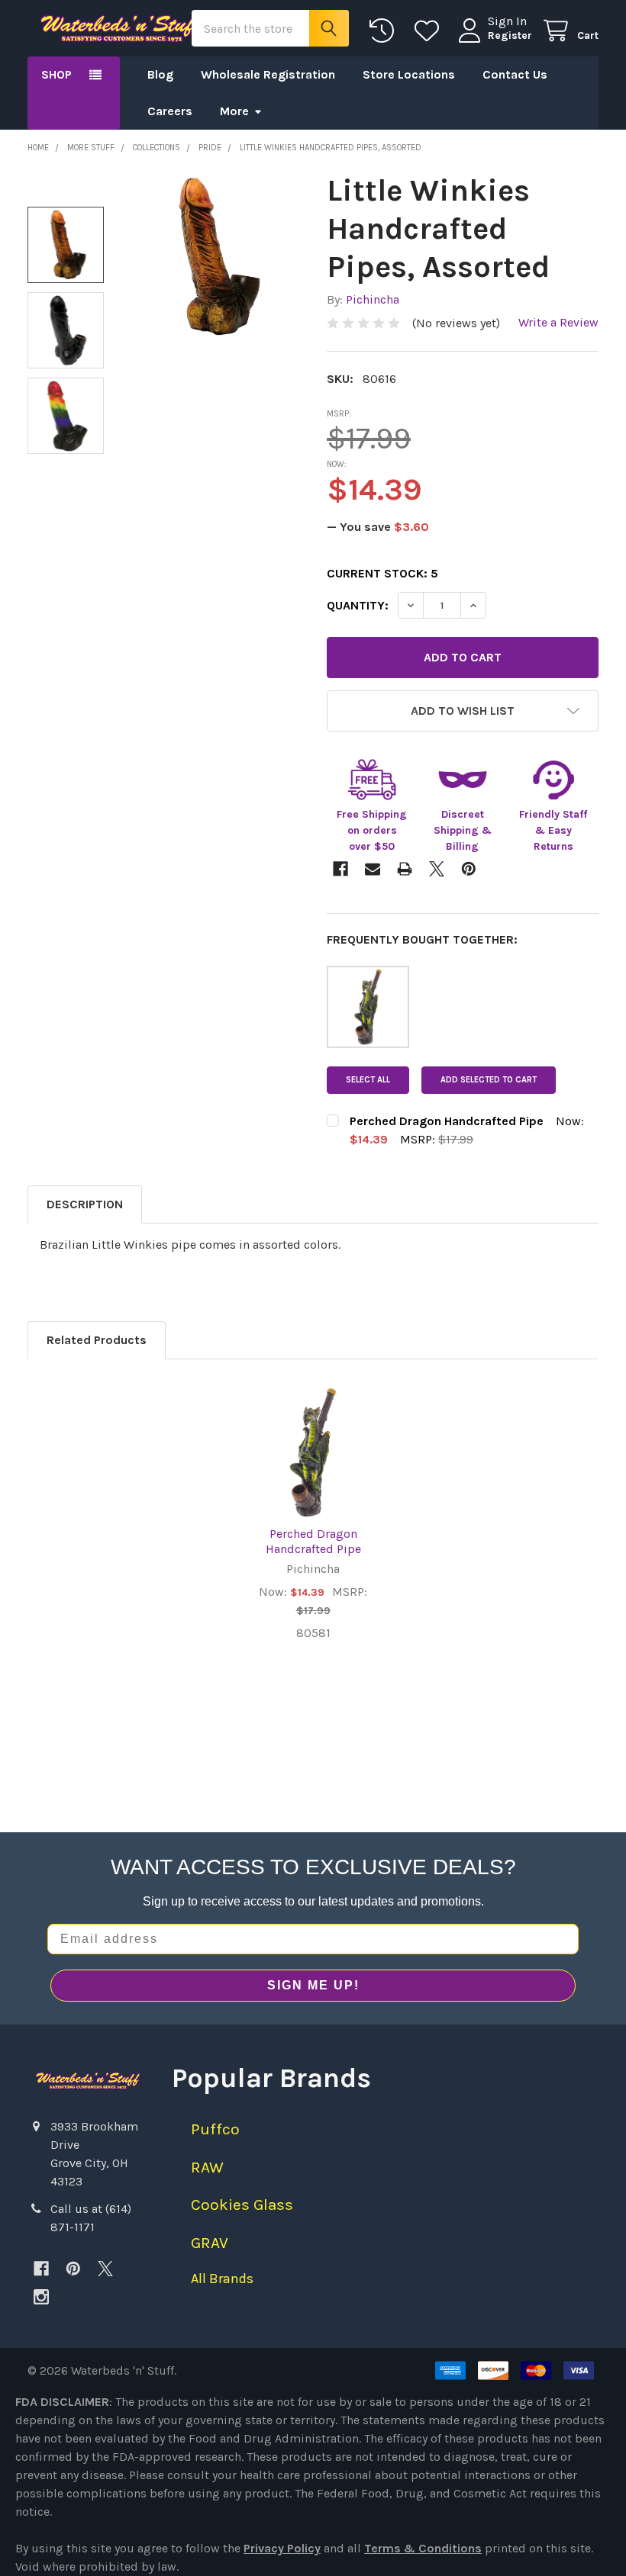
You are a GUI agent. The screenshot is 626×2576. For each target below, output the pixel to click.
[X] (105, 2269)
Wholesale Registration (268, 74)
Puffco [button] (215, 2129)
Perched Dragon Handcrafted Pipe (313, 1541)
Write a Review (558, 322)
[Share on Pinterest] (469, 869)
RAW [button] (207, 2167)
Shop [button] (56, 74)
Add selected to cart (489, 1080)
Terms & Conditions (423, 2548)
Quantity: (358, 605)
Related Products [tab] (97, 1340)
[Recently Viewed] (385, 31)
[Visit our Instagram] (41, 2297)
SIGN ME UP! (313, 1985)
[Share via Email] (373, 869)
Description (85, 1204)
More (234, 111)
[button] (463, 711)
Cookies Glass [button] (242, 2205)
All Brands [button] (222, 2279)
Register (510, 35)
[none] (214, 257)
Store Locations (409, 74)
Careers (170, 111)
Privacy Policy (282, 2548)
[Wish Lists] (430, 31)
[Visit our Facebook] (41, 2269)
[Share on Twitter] (437, 869)
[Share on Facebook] (340, 869)
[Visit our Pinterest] (73, 2269)
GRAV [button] (210, 2243)
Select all (368, 1080)
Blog (160, 74)
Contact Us (515, 74)
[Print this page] (405, 869)
